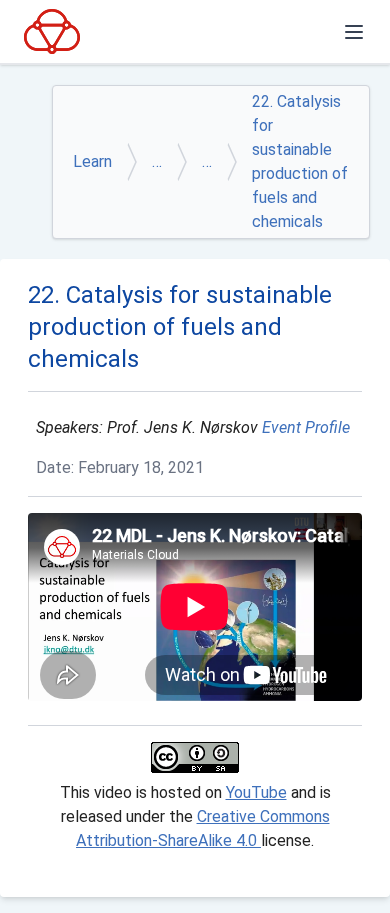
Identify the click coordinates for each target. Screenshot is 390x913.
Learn (92, 161)
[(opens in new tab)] (195, 757)
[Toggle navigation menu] (354, 32)
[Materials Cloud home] (52, 31)
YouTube (256, 792)
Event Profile (306, 427)
